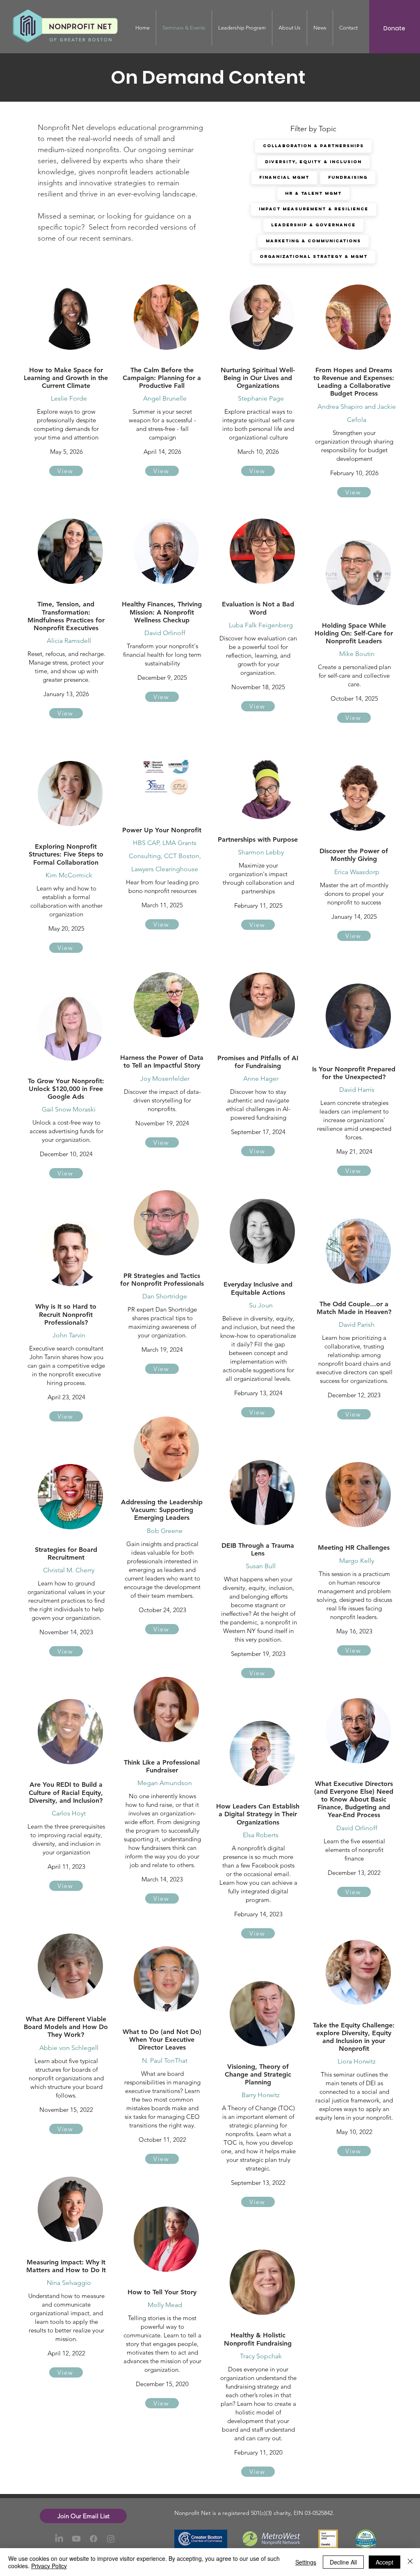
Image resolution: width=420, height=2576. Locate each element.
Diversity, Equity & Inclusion (313, 162)
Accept (385, 2562)
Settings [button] (306, 2562)
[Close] (410, 2562)
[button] (83, 2516)
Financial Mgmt (284, 177)
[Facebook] (94, 2539)
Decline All (343, 2562)
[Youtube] (76, 2539)
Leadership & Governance (313, 225)
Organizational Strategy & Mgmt (314, 256)
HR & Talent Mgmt (313, 193)
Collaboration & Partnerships (313, 146)
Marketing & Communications (313, 241)
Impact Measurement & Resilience (314, 209)
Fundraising (348, 177)
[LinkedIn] (59, 2539)
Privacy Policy (49, 2566)
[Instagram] (111, 2539)
